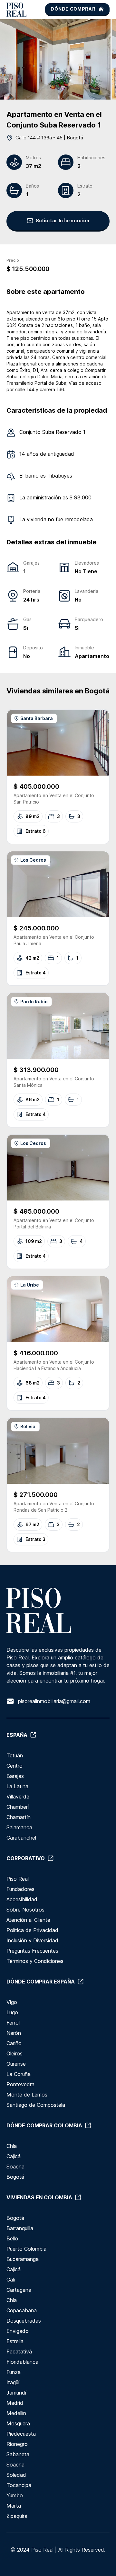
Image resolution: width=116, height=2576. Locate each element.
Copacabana (22, 2310)
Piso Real (18, 1879)
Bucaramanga (23, 2259)
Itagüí (13, 2382)
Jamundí (16, 2393)
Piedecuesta (21, 2434)
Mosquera (18, 2423)
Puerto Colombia (26, 2249)
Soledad (16, 2475)
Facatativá (19, 2352)
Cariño (14, 2043)
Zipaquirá (17, 2516)
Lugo (12, 2012)
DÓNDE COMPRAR (73, 9)
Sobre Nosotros (25, 1910)
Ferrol (13, 2023)
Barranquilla (20, 2228)
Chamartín (19, 1817)
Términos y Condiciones (35, 1961)
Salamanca (19, 1827)
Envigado (18, 2331)
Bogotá (15, 2177)
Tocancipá (19, 2485)
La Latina (17, 1786)
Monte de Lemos (27, 2095)
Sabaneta (18, 2454)
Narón (14, 2033)
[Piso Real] (16, 10)
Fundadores (20, 1889)
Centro (15, 1766)
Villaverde (18, 1797)
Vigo (12, 2002)
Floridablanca (22, 2362)
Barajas (15, 1776)
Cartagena (19, 2290)
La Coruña (19, 2074)
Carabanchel (21, 1838)
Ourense (16, 2064)
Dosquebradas (24, 2321)
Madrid (15, 2403)
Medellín (16, 2413)
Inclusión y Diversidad (32, 1940)
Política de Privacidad (32, 1930)
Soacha (15, 2167)
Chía (12, 2146)
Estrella (15, 2341)
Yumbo (15, 2495)
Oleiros (15, 2053)
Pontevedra (20, 2084)
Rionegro (17, 2444)
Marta (14, 2506)
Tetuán (15, 1755)
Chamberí (18, 1807)
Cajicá (14, 2156)
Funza (14, 2372)
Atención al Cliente (28, 1920)
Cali (11, 2280)
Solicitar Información (63, 220)
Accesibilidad (22, 1899)
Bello (12, 2238)
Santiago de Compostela (36, 2105)
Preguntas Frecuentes (32, 1951)
